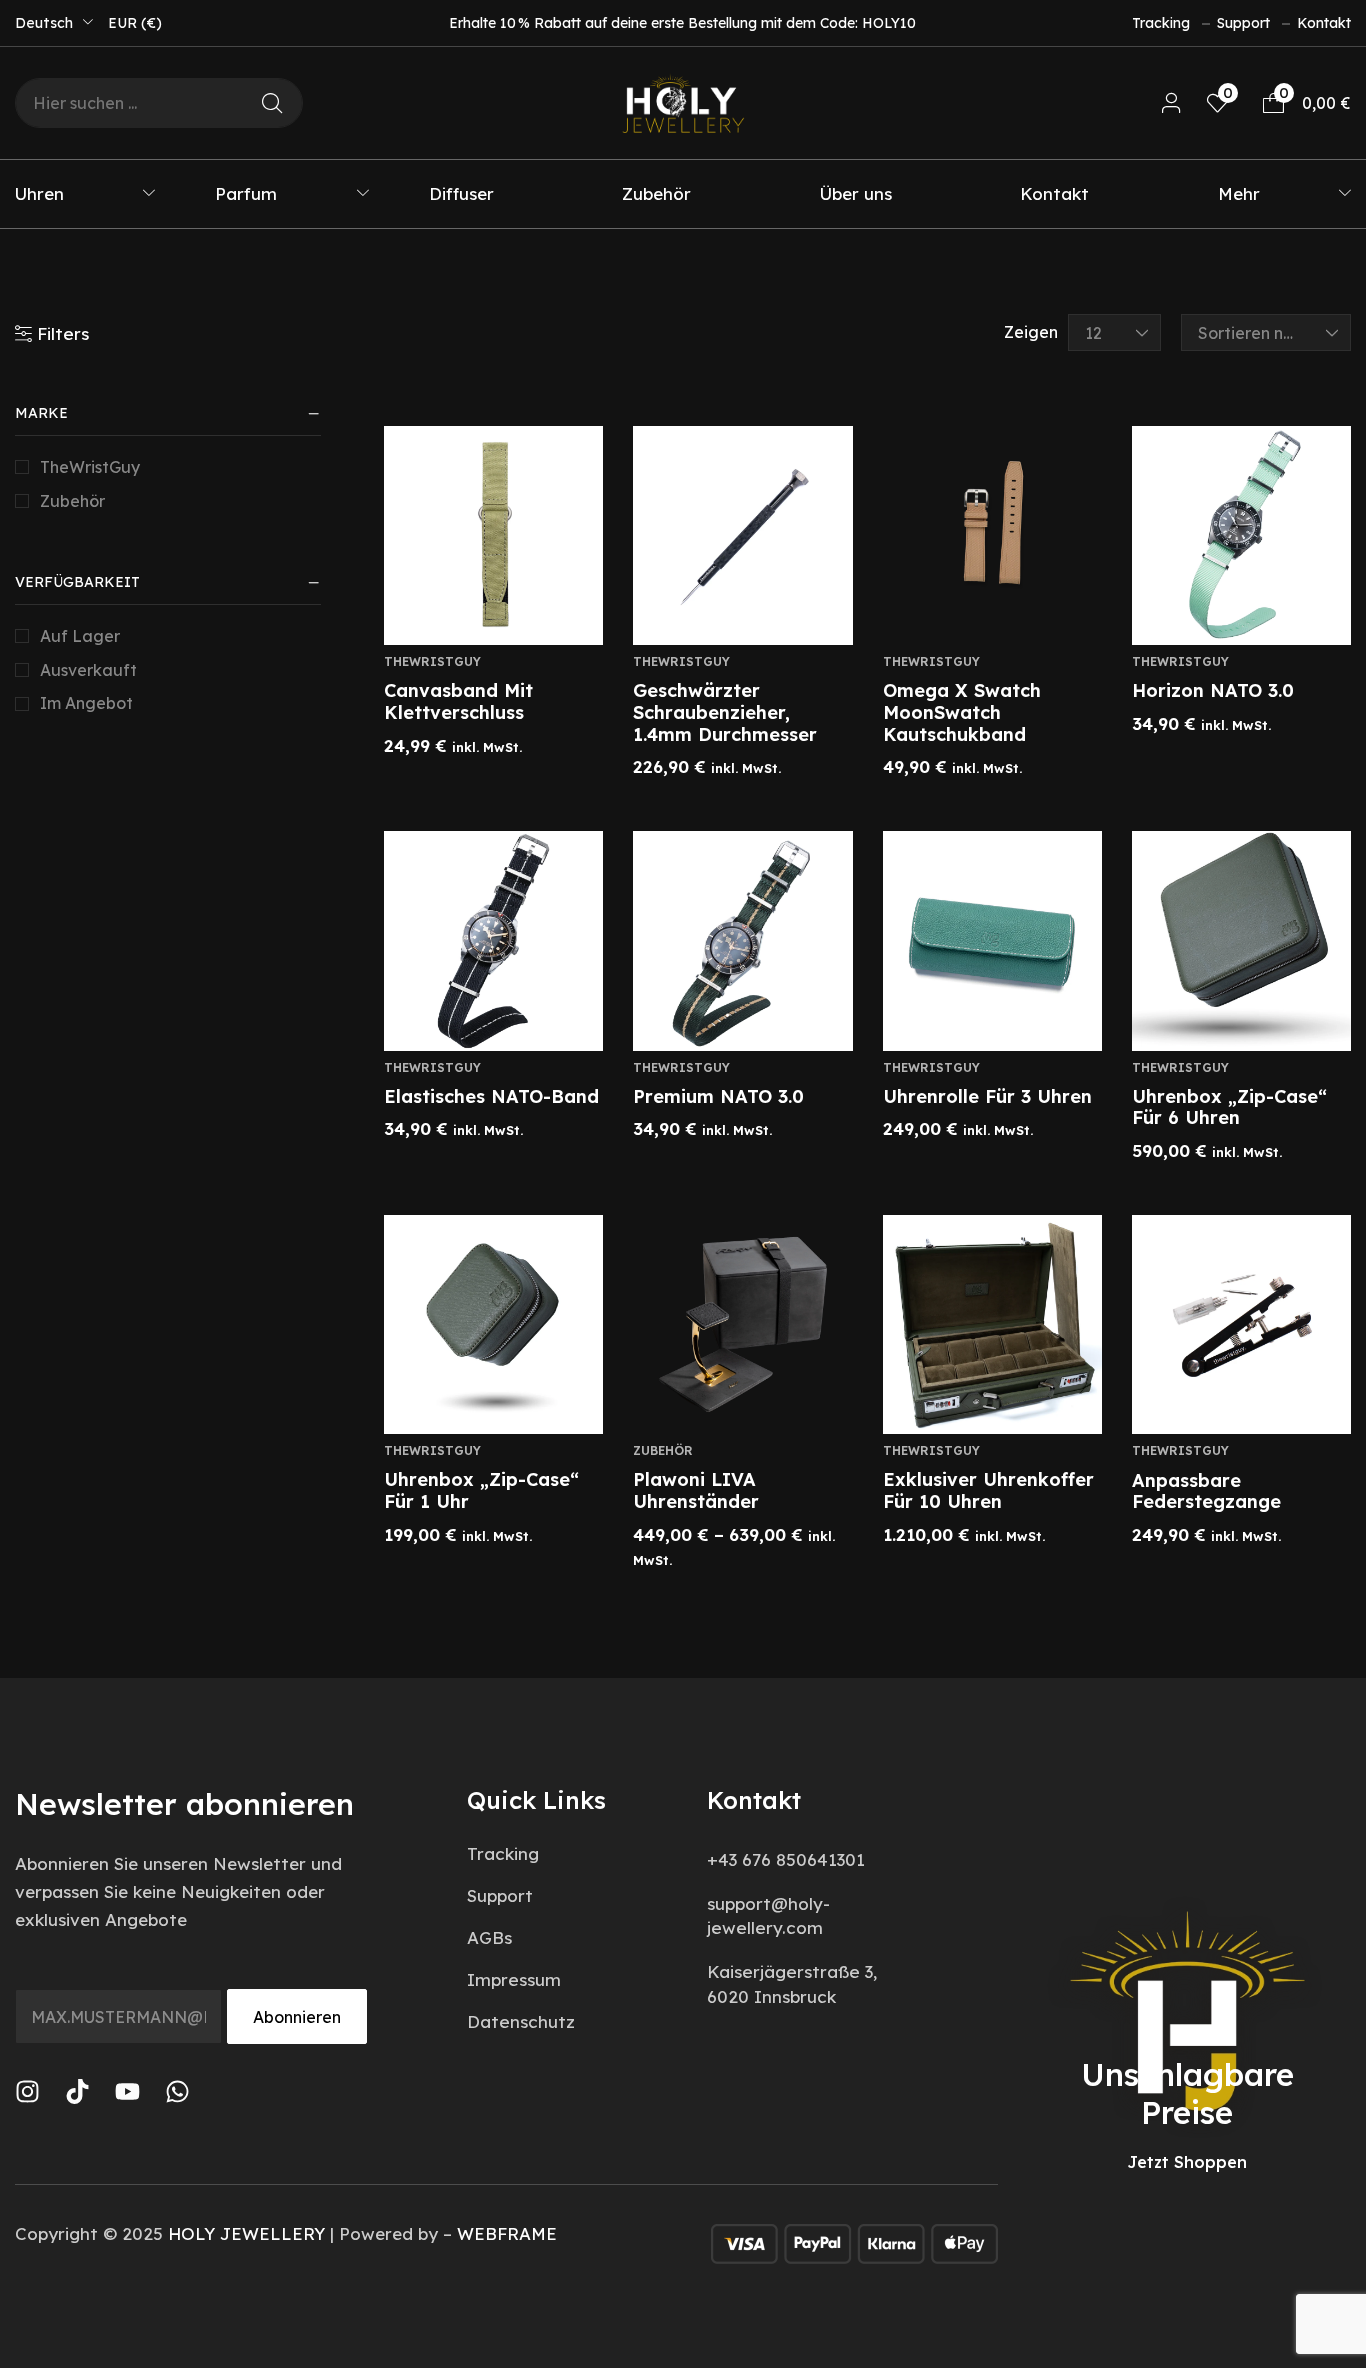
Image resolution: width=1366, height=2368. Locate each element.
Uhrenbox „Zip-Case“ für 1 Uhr (481, 1490)
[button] (1171, 103)
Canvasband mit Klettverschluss (458, 701)
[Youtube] (127, 2091)
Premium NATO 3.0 (718, 1096)
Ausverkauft (88, 670)
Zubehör (72, 501)
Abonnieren (297, 2017)
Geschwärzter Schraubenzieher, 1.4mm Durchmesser (725, 712)
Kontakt (1324, 23)
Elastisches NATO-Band (491, 1096)
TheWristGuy (90, 467)
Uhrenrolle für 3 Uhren (987, 1096)
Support (1243, 23)
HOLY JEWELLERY (246, 2233)
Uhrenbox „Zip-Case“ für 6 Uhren (1229, 1107)
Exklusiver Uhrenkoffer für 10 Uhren (988, 1490)
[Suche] (272, 103)
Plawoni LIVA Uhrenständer (696, 1490)
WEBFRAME (507, 2233)
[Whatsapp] (177, 2091)
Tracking (1161, 23)
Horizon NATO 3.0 (1213, 690)
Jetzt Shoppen (1187, 2162)
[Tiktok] (77, 2091)
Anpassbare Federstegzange (1206, 1491)
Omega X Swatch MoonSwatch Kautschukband (962, 712)
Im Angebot (86, 703)
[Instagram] (27, 2091)
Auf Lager (80, 636)
